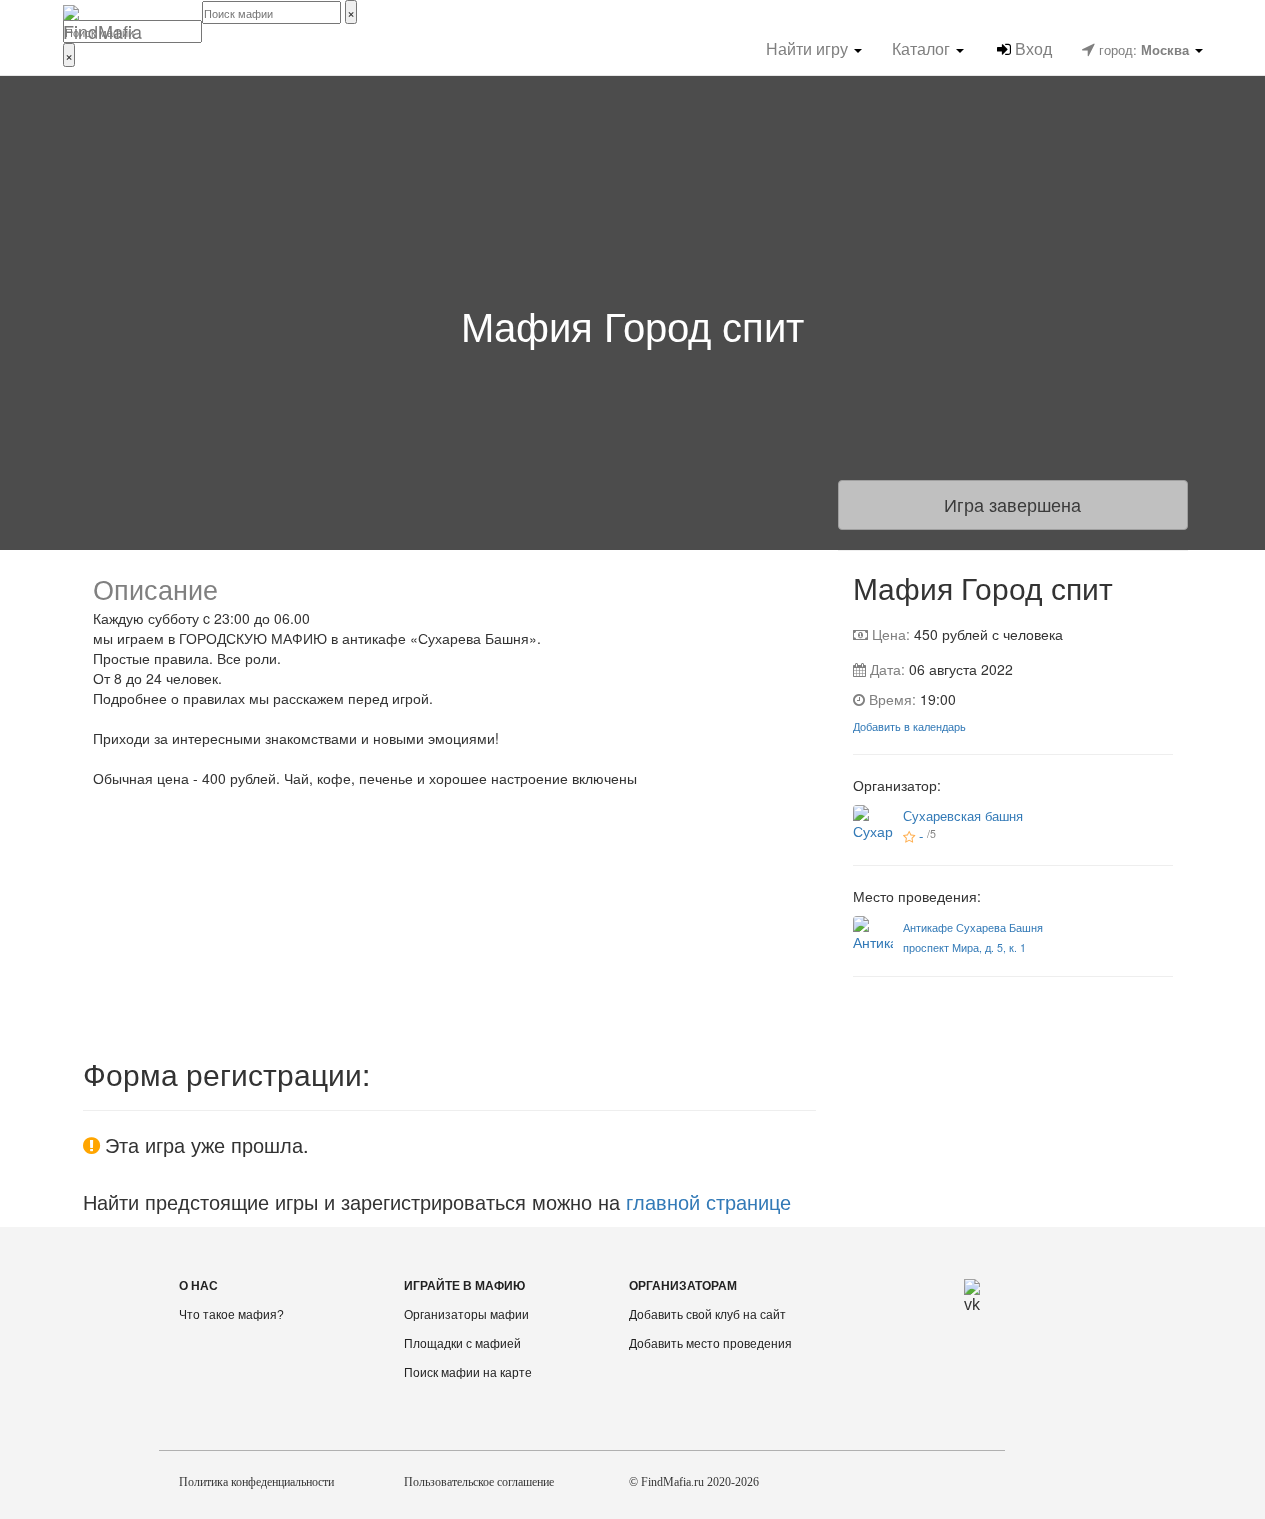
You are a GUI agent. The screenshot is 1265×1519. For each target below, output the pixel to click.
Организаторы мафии (466, 1315)
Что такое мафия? (231, 1315)
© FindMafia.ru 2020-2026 (694, 1482)
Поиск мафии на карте (468, 1373)
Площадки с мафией (462, 1344)
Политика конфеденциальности (256, 1482)
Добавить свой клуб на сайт (707, 1315)
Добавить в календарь (909, 726)
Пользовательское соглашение (479, 1482)
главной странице (708, 1201)
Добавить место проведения (710, 1344)
